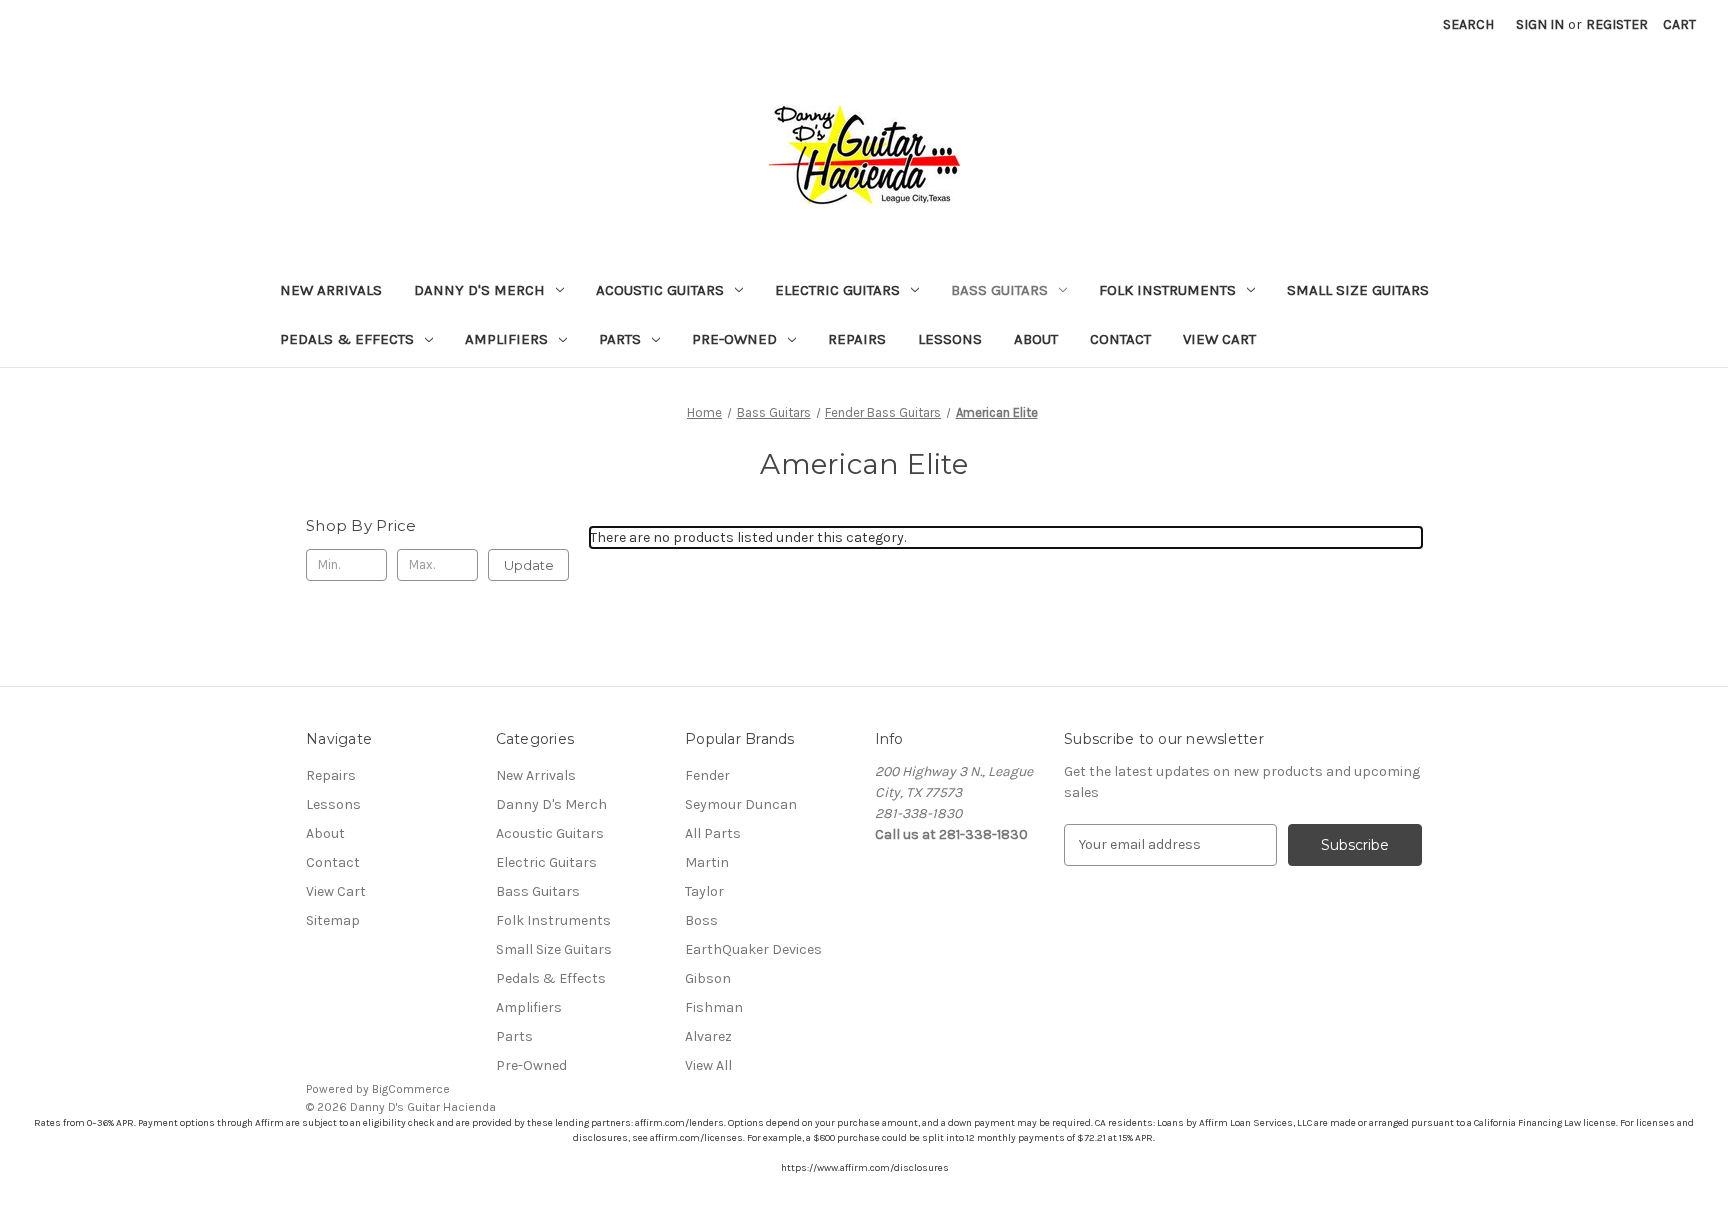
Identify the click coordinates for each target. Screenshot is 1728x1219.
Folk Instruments (1167, 290)
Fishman (714, 1007)
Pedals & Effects (347, 339)
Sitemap (333, 920)
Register (1617, 24)
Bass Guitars (999, 290)
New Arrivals (331, 290)
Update (529, 565)
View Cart (1219, 339)
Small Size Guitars (1358, 290)
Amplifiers (506, 339)
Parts (620, 339)
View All (708, 1065)
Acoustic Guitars (660, 290)
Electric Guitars (837, 290)
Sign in (1540, 24)
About (1036, 339)
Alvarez (708, 1036)
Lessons (950, 339)
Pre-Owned (734, 339)
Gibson (708, 978)
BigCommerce (411, 1089)
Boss (701, 920)
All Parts (713, 833)
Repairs (857, 339)
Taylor (704, 891)
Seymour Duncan (741, 804)
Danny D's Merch (479, 290)
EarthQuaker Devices (753, 949)
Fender (707, 775)
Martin (707, 862)
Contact (1120, 339)
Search (1468, 24)
